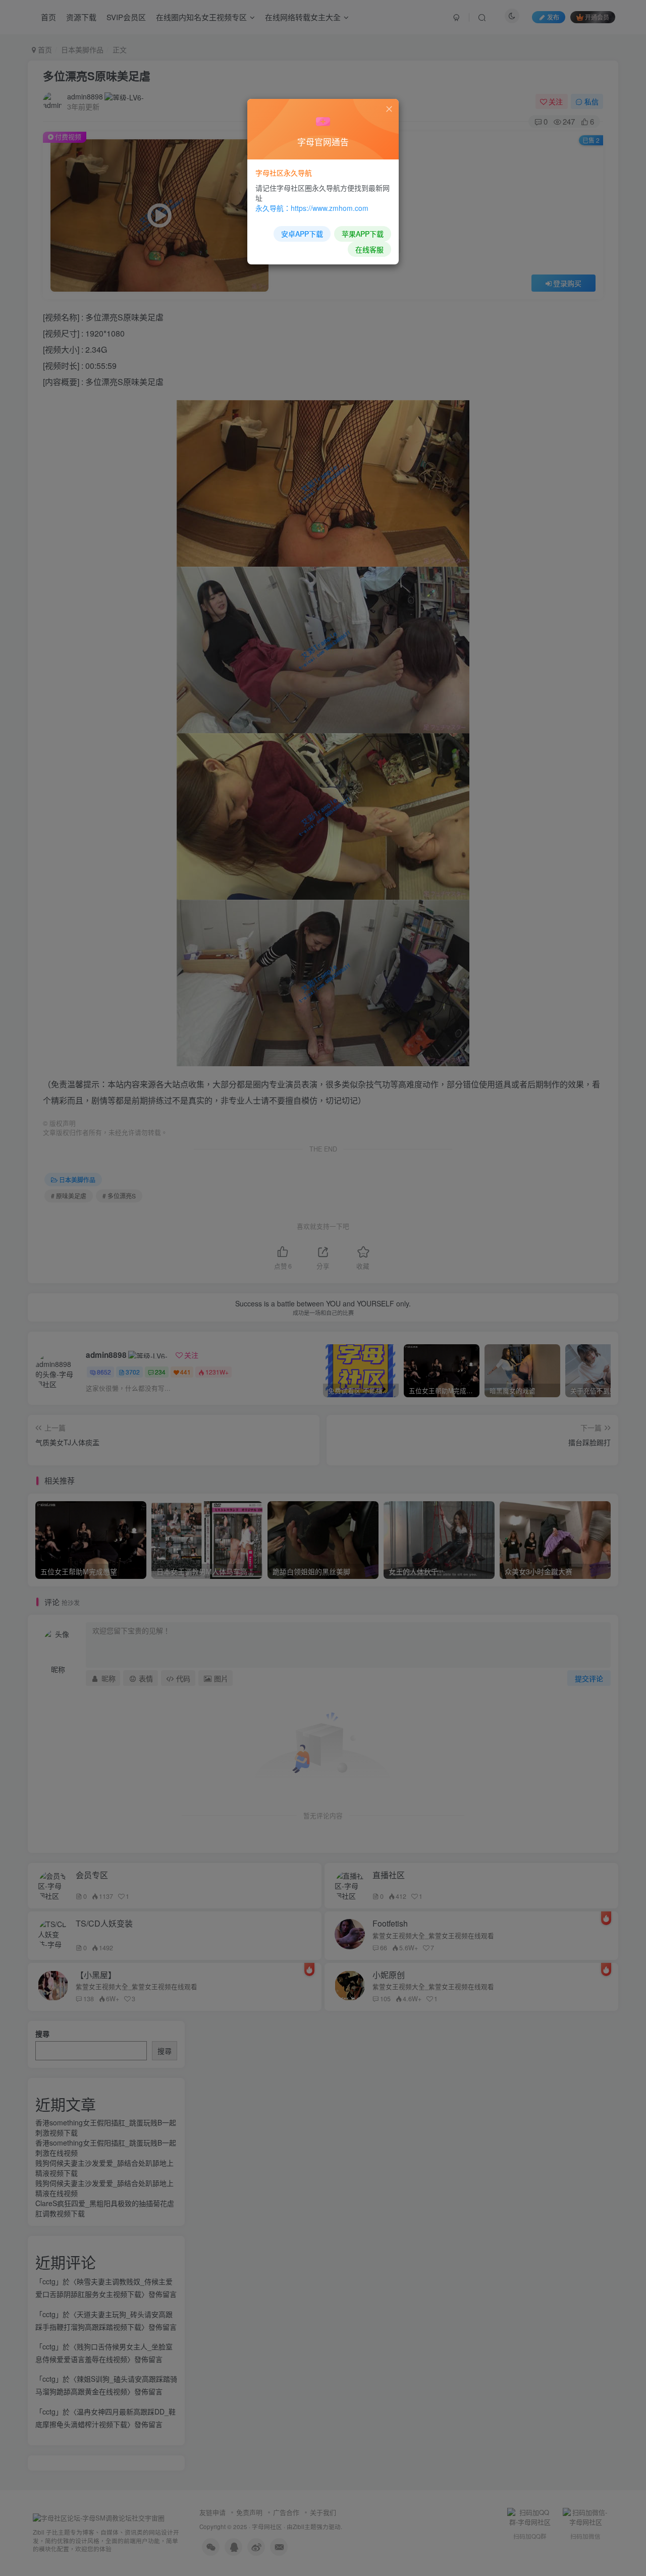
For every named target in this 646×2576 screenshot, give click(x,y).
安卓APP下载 (302, 234)
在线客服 (369, 249)
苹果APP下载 (363, 234)
